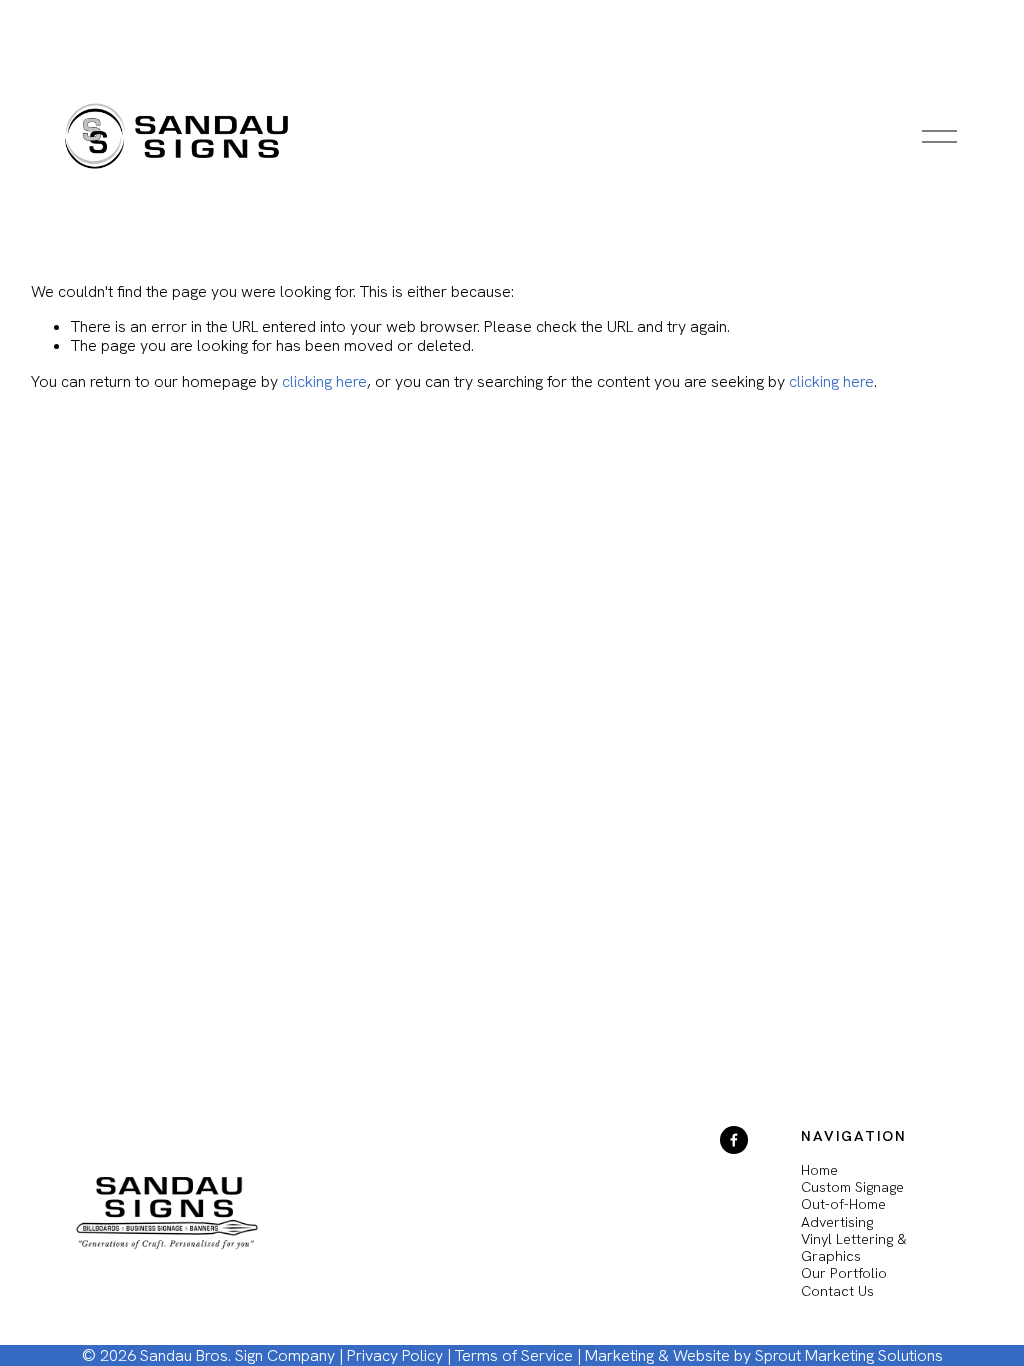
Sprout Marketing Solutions (849, 1355)
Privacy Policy (395, 1355)
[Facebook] (734, 1140)
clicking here (324, 381)
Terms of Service (514, 1355)
